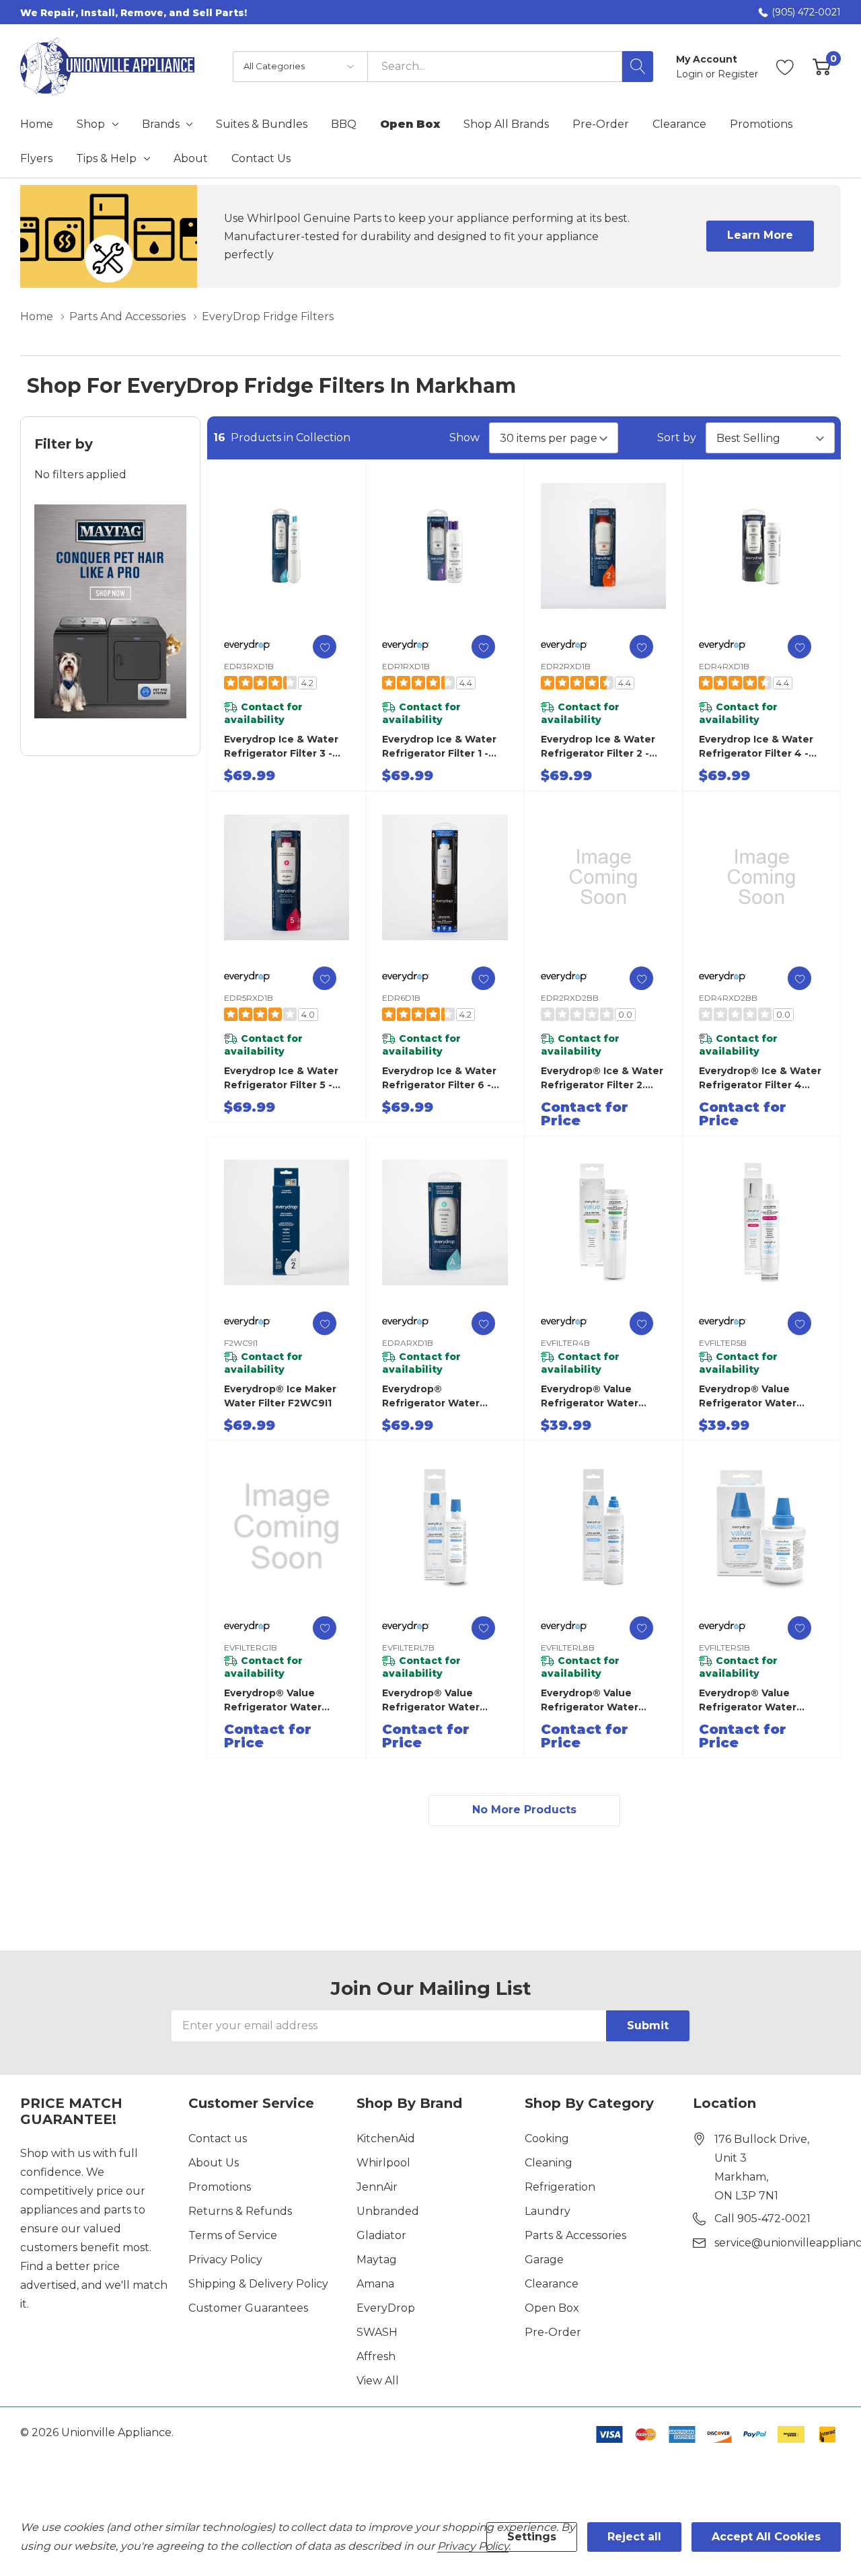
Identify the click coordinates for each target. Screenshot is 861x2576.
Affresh (376, 2356)
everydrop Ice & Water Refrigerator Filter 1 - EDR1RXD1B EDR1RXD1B (441, 747)
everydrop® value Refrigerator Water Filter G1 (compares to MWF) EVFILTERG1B (282, 1701)
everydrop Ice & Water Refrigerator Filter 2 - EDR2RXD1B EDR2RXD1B (602, 747)
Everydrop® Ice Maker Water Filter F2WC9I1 (280, 1396)
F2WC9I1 (241, 1343)
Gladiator (381, 2235)
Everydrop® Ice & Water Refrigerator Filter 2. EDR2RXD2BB (602, 1078)
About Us (214, 2163)
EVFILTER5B (723, 1343)
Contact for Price (585, 1114)
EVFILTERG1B (251, 1647)
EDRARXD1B (408, 1343)
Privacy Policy (225, 2260)
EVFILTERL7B (408, 1647)
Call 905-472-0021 (762, 2219)
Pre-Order (553, 2332)
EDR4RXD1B (724, 666)
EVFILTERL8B (568, 1647)
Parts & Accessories (575, 2235)
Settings (532, 2537)
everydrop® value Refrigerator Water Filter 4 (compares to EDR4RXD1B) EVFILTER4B (597, 1397)
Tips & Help (106, 159)
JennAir (377, 2187)
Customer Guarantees (248, 2308)
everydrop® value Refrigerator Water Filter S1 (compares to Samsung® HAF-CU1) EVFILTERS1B (756, 1701)
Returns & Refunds (240, 2211)
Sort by (677, 438)
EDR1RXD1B (406, 666)
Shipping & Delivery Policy (258, 2284)
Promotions (220, 2187)
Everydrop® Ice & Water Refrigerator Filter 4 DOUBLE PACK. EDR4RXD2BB (760, 1078)
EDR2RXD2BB (570, 998)
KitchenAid (386, 2138)
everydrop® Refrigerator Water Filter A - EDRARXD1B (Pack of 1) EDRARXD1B (441, 1397)
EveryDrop (386, 2308)
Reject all (634, 2537)
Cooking (547, 2138)
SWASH (377, 2332)
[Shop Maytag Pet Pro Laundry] (110, 611)
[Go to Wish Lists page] (785, 67)
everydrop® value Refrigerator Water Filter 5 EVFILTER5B (748, 1397)
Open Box (552, 2308)
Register (738, 74)
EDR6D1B (401, 998)
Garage (544, 2260)
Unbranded (388, 2211)
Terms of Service (233, 2235)
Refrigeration (560, 2187)
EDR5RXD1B (249, 998)
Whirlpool (383, 2163)
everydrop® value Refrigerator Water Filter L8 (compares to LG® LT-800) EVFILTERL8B (599, 1701)
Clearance (552, 2284)
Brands (161, 124)
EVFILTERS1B (724, 1647)
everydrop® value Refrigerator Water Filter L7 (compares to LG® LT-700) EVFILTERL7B (440, 1701)
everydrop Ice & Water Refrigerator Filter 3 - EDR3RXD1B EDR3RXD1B (285, 747)
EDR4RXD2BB (728, 998)
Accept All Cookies (766, 2537)
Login (691, 74)
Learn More (760, 235)
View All (378, 2381)
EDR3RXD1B (249, 666)
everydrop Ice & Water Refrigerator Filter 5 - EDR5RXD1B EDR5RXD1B (285, 1078)
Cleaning (549, 2163)
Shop (91, 124)
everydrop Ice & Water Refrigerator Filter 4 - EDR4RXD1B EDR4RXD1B (761, 747)
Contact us (218, 2138)
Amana (375, 2284)
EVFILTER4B (565, 1343)
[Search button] (638, 67)
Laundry (548, 2211)
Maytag (377, 2260)
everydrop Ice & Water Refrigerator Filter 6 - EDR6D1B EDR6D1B (439, 1078)
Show (464, 438)
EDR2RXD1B (566, 666)
